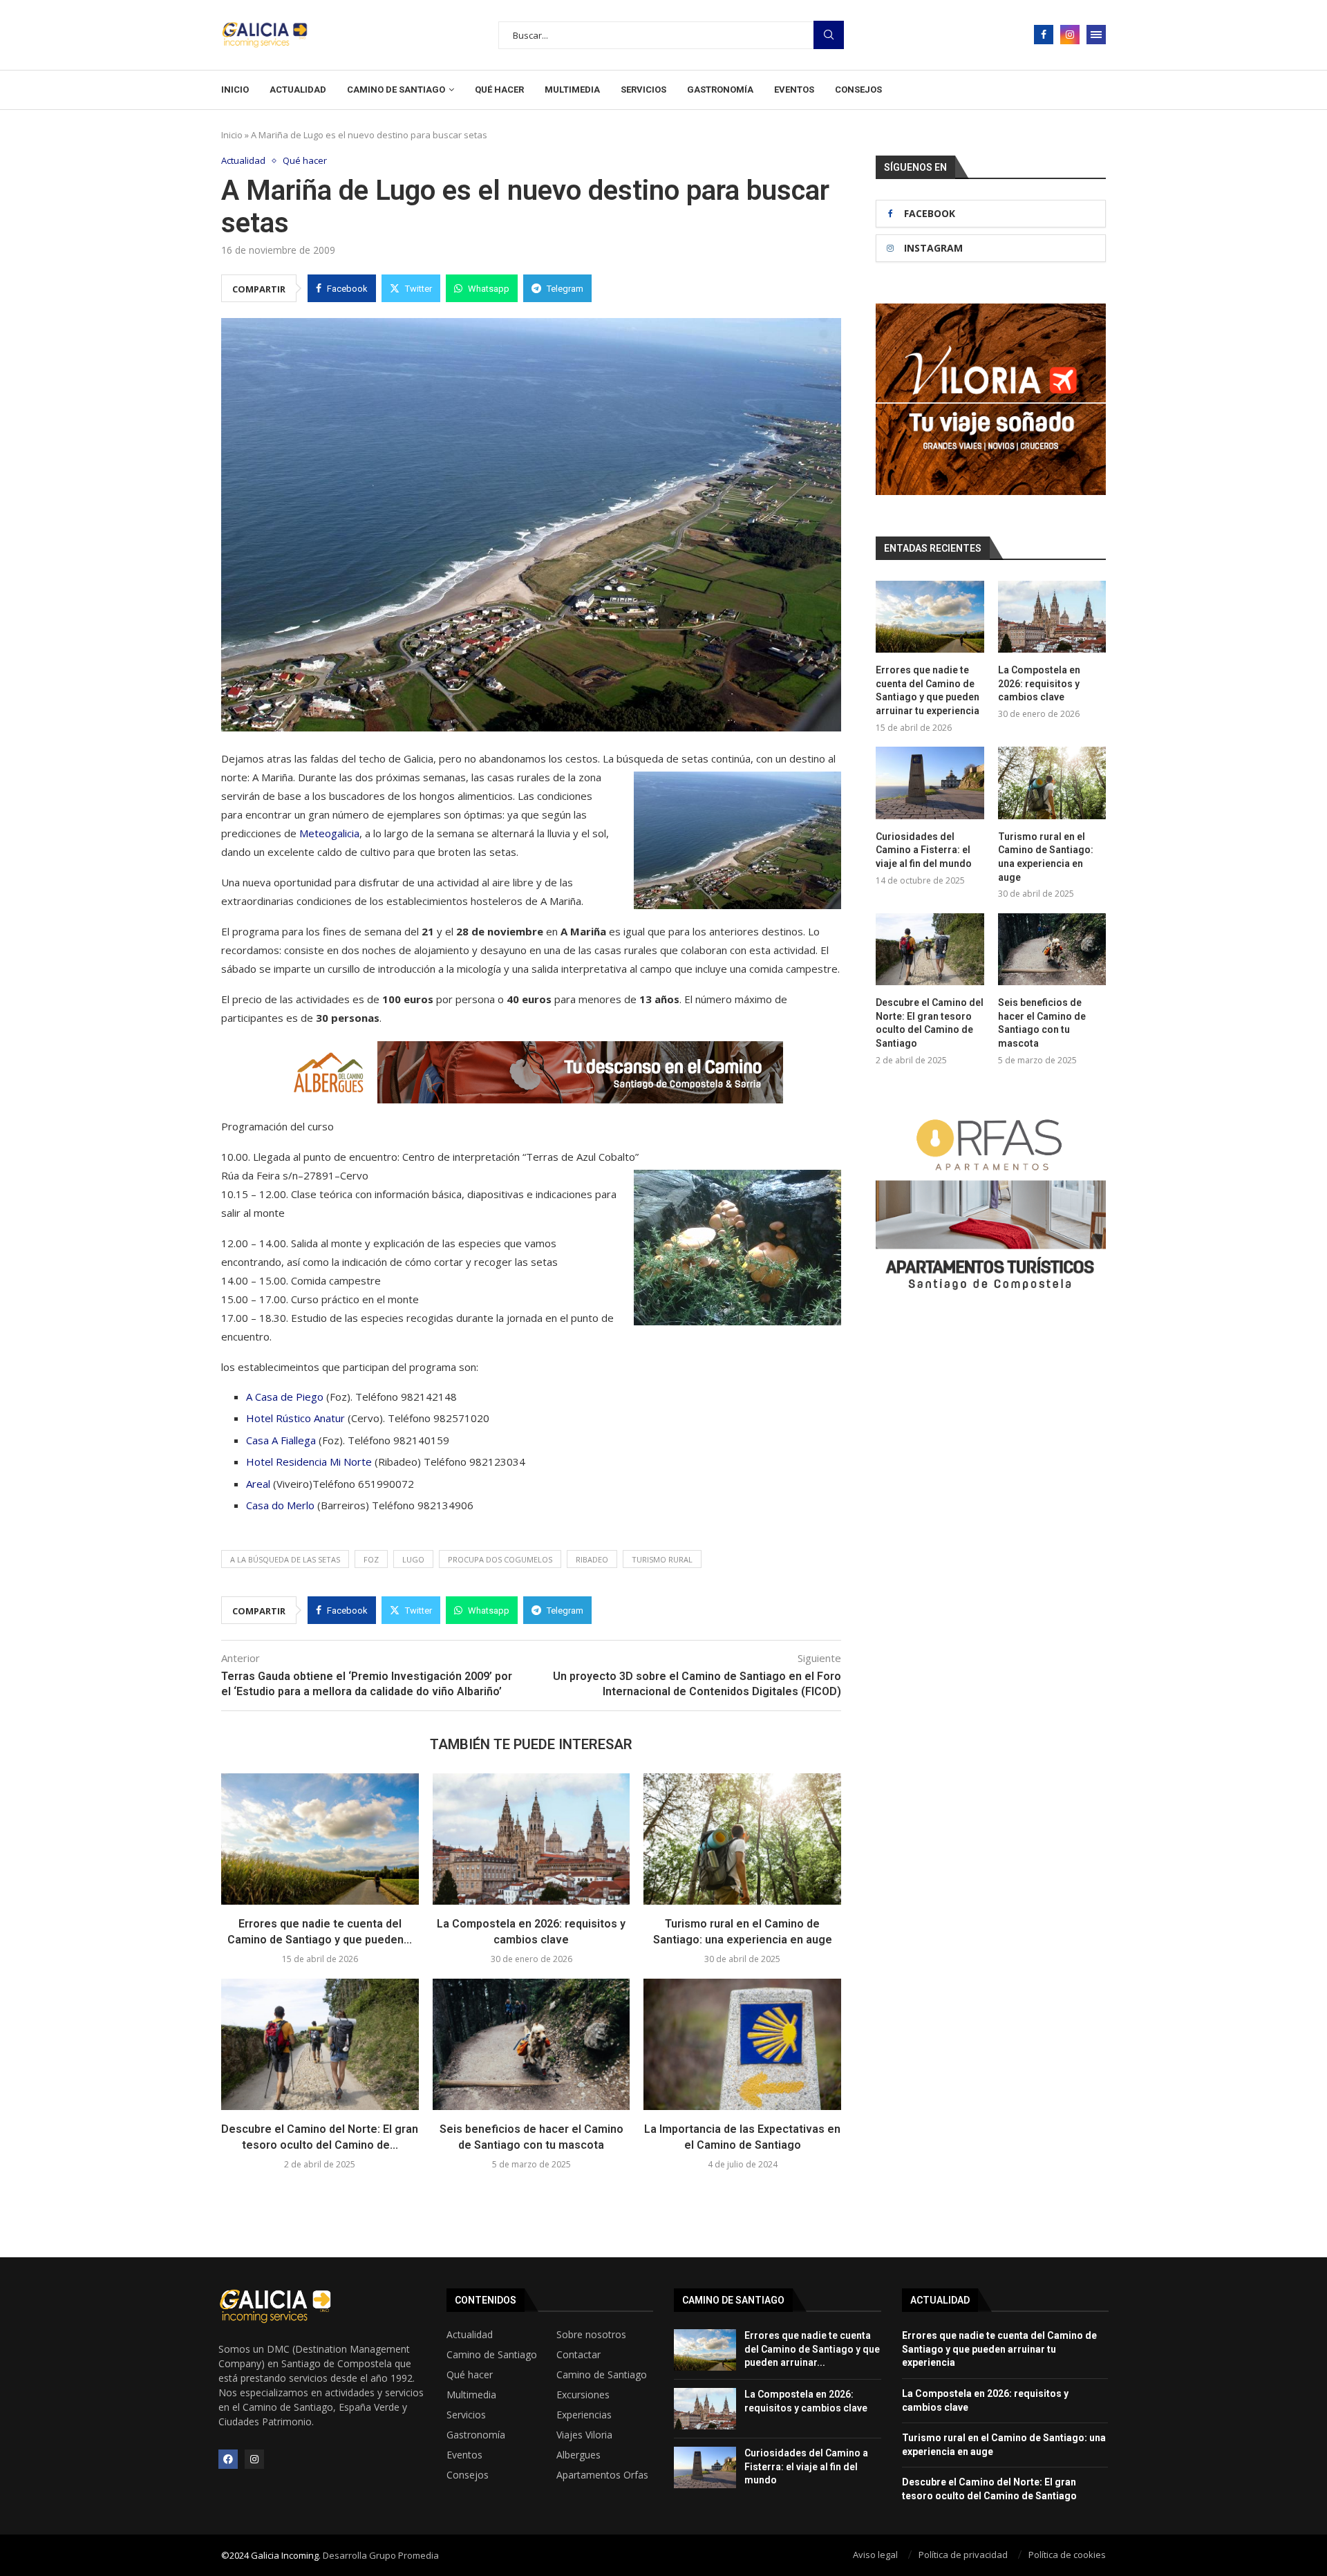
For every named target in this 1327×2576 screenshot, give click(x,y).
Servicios (643, 90)
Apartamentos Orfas (602, 2475)
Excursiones (583, 2395)
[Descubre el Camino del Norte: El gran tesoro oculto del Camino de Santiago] (320, 2044)
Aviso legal (875, 2555)
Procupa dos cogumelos (500, 1559)
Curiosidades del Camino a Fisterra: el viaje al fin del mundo (924, 850)
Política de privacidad (963, 2555)
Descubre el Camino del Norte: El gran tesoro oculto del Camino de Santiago (930, 1023)
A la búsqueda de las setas (285, 1559)
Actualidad (298, 90)
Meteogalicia (329, 833)
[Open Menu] (1096, 35)
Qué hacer (499, 90)
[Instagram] (1070, 35)
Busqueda (829, 35)
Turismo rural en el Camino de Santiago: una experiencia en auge (1046, 857)
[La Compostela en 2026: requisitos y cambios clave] (531, 1839)
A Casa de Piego (285, 1397)
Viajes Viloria (584, 2435)
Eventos (794, 90)
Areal (260, 1484)
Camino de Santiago (396, 90)
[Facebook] (1044, 35)
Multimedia (572, 90)
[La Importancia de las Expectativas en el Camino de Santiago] (742, 2044)
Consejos (858, 90)
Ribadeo (592, 1559)
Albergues (578, 2455)
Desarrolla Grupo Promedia (381, 2555)
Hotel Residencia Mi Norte (309, 1462)
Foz (371, 1559)
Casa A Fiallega (281, 1440)
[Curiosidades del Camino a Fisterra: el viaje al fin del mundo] (930, 783)
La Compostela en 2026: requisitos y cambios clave (1039, 683)
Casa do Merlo (280, 1505)
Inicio (235, 90)
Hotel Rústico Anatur (295, 1418)
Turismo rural (662, 1559)
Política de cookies (1067, 2555)
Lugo (413, 1559)
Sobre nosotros (591, 2335)
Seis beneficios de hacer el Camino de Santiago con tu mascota (1042, 1023)
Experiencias (584, 2415)
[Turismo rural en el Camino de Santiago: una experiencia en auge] (742, 1839)
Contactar (578, 2355)
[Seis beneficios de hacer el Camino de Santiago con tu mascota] (531, 2044)
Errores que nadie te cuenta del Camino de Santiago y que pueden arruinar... (812, 2349)
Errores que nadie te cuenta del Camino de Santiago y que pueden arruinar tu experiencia (928, 690)
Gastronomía (720, 90)
